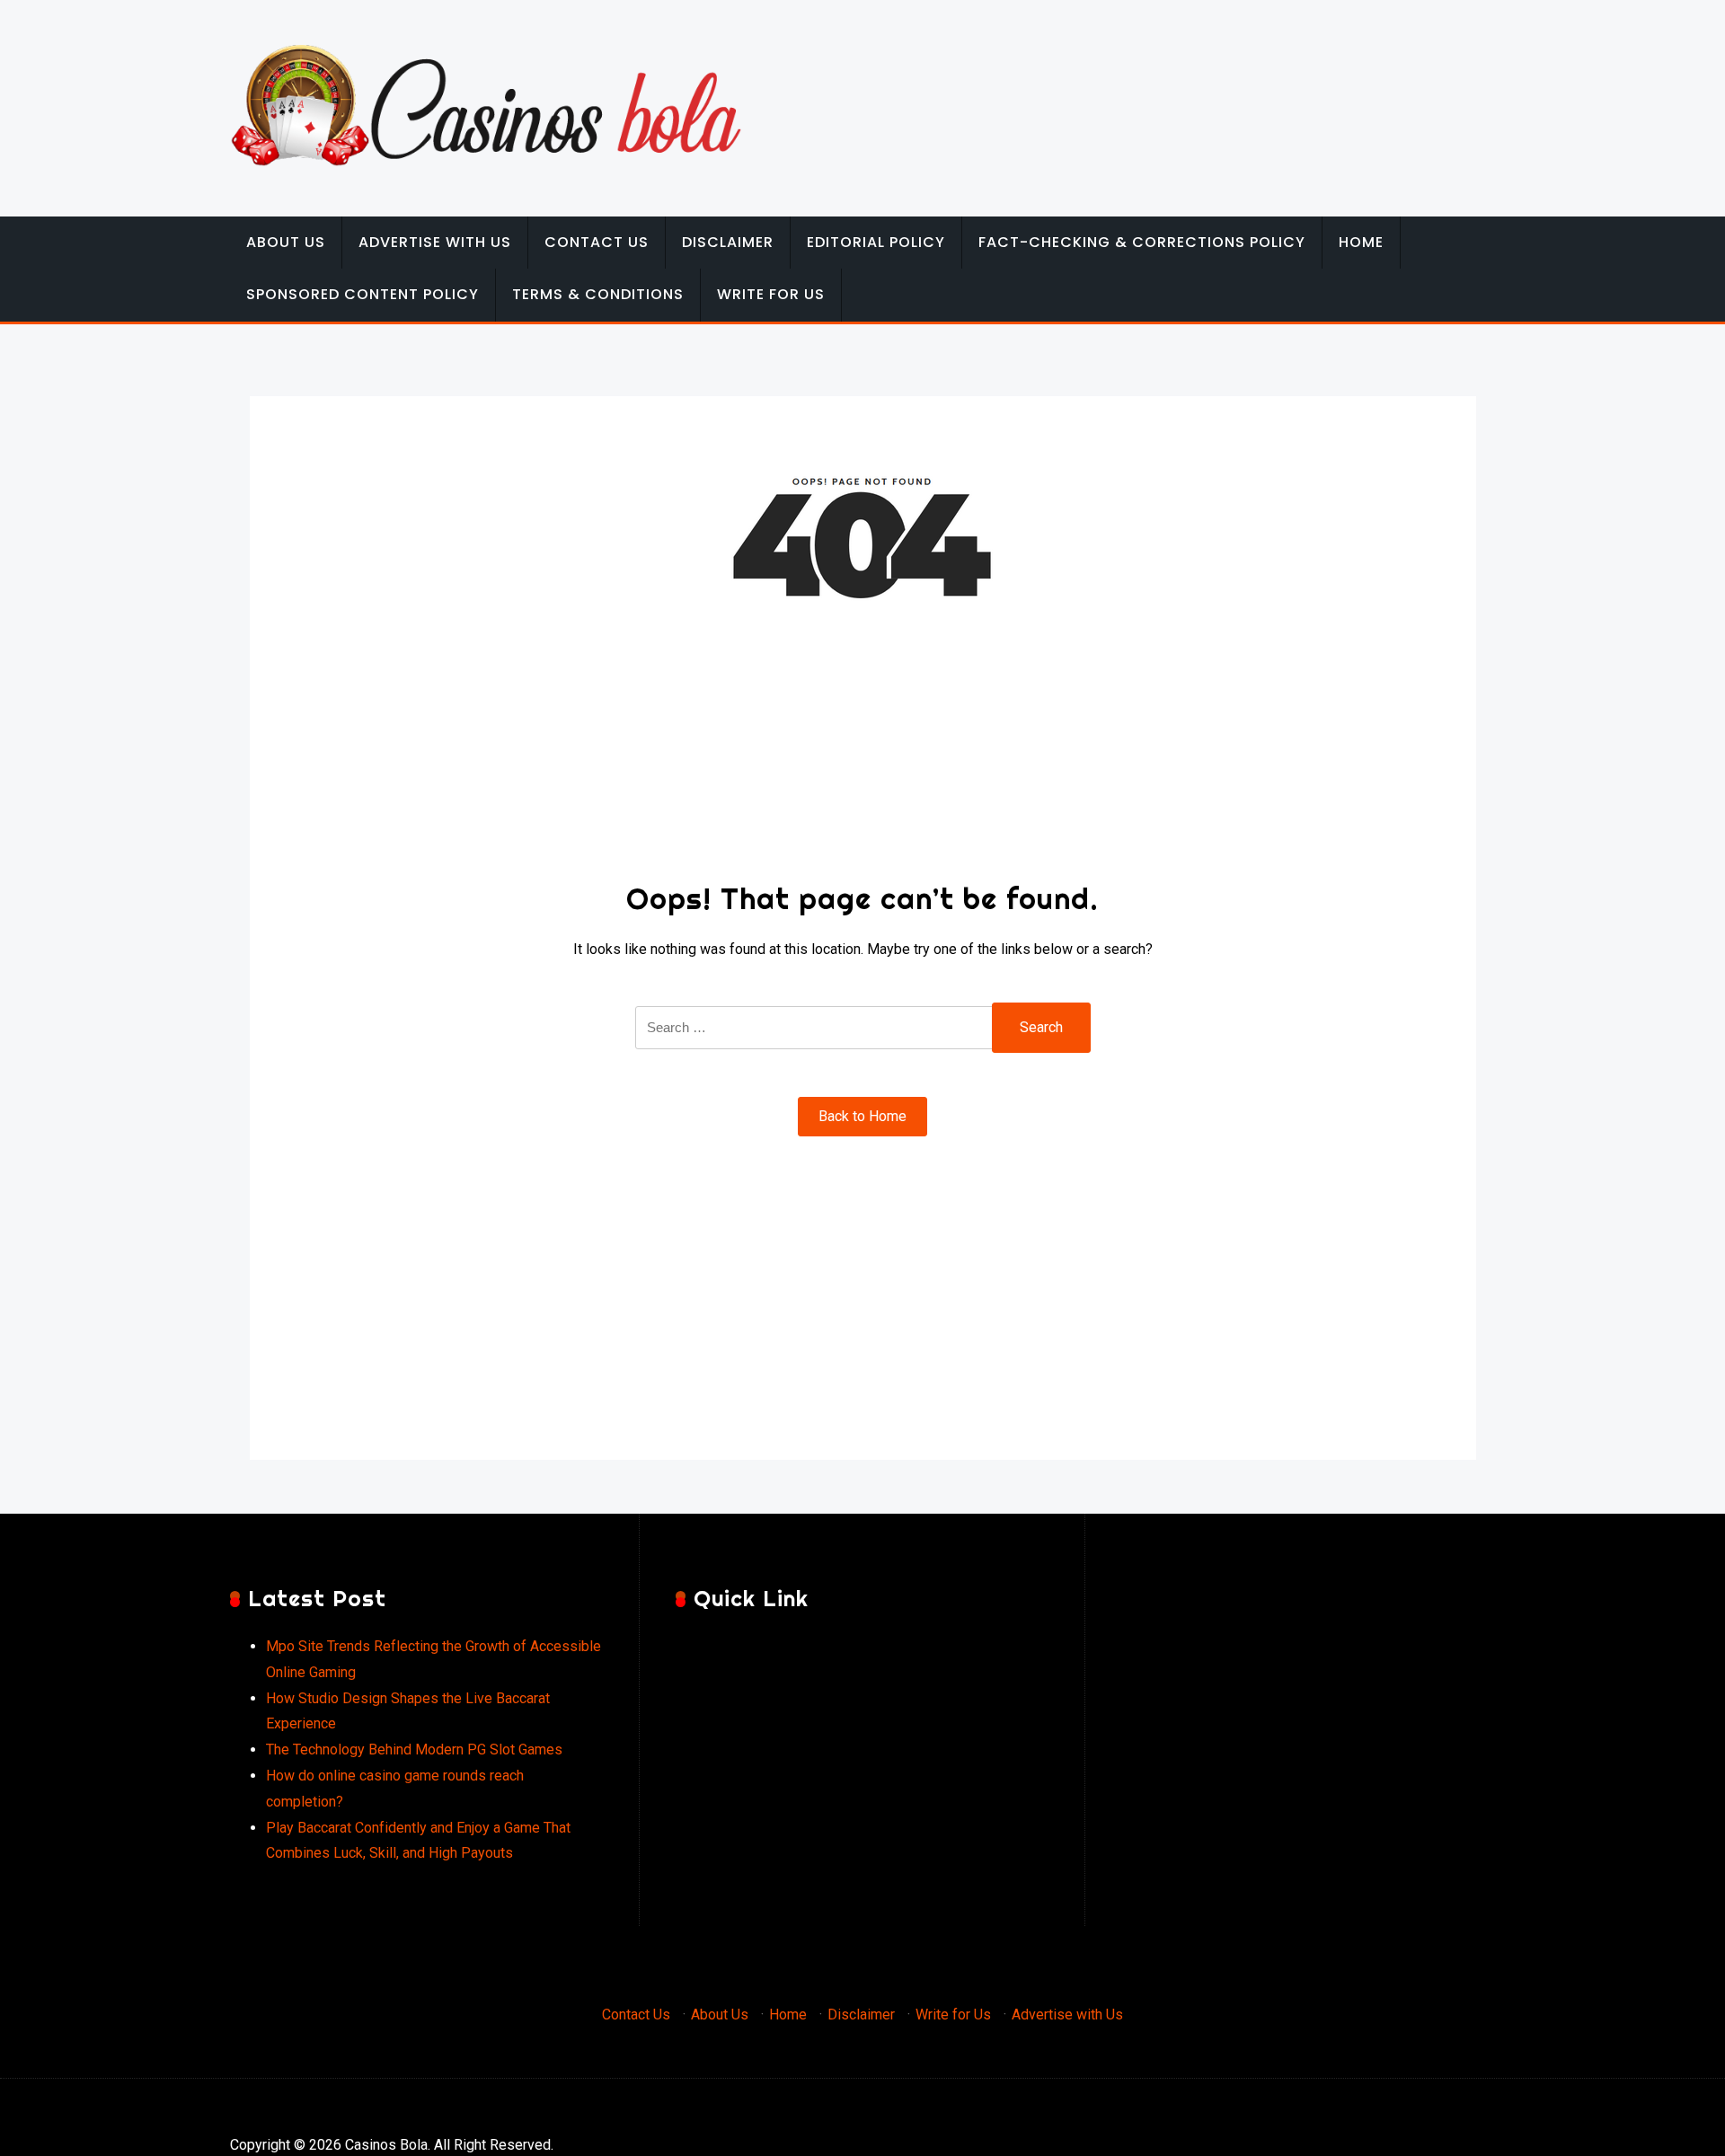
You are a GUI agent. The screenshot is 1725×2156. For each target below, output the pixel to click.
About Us (286, 242)
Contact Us (597, 242)
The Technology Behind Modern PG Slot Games (414, 1750)
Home (1361, 242)
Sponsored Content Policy (363, 294)
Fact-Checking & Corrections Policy (1142, 242)
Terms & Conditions (598, 294)
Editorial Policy (876, 242)
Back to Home (862, 1116)
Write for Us (771, 294)
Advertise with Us (435, 242)
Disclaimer (728, 242)
